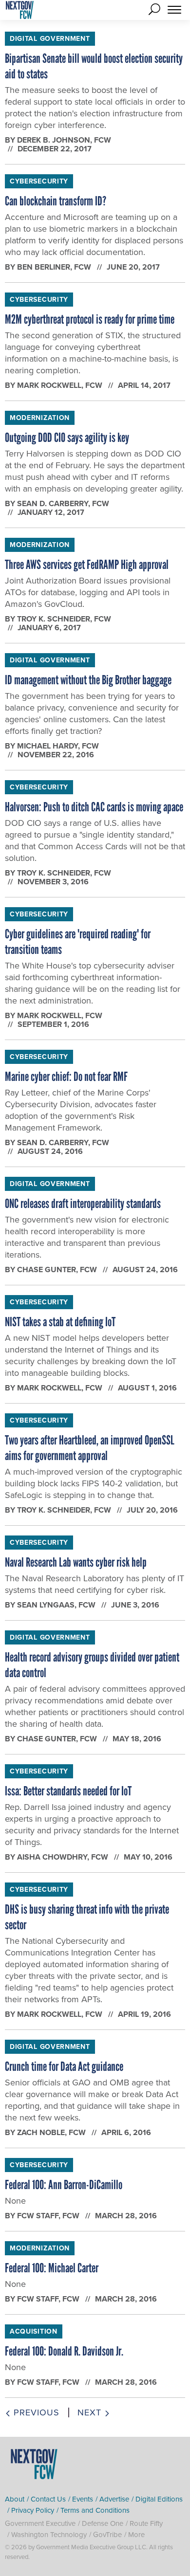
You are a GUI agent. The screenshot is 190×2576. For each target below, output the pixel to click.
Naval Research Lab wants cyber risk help (76, 1562)
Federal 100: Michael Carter (52, 2268)
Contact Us (48, 2499)
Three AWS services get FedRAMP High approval (87, 565)
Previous (35, 2412)
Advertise (114, 2499)
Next (91, 2412)
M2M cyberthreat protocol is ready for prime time (90, 319)
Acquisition (34, 2331)
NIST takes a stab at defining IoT (60, 1322)
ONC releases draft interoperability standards (83, 1204)
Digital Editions (159, 2499)
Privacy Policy (33, 2510)
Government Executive (40, 2523)
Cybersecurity (39, 181)
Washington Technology (49, 2534)
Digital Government (50, 38)
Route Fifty (146, 2523)
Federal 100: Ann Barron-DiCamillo (64, 2185)
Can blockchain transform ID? (56, 201)
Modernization (40, 418)
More (136, 2534)
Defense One (103, 2523)
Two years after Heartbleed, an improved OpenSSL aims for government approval (90, 1448)
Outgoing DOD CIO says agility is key (67, 438)
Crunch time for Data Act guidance (64, 2066)
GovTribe (107, 2534)
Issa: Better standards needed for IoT (68, 1791)
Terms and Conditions (95, 2510)
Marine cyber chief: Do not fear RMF (66, 1077)
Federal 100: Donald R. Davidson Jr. (64, 2351)
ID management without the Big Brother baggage (88, 680)
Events (83, 2499)
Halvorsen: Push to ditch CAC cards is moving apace (94, 807)
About (15, 2499)
